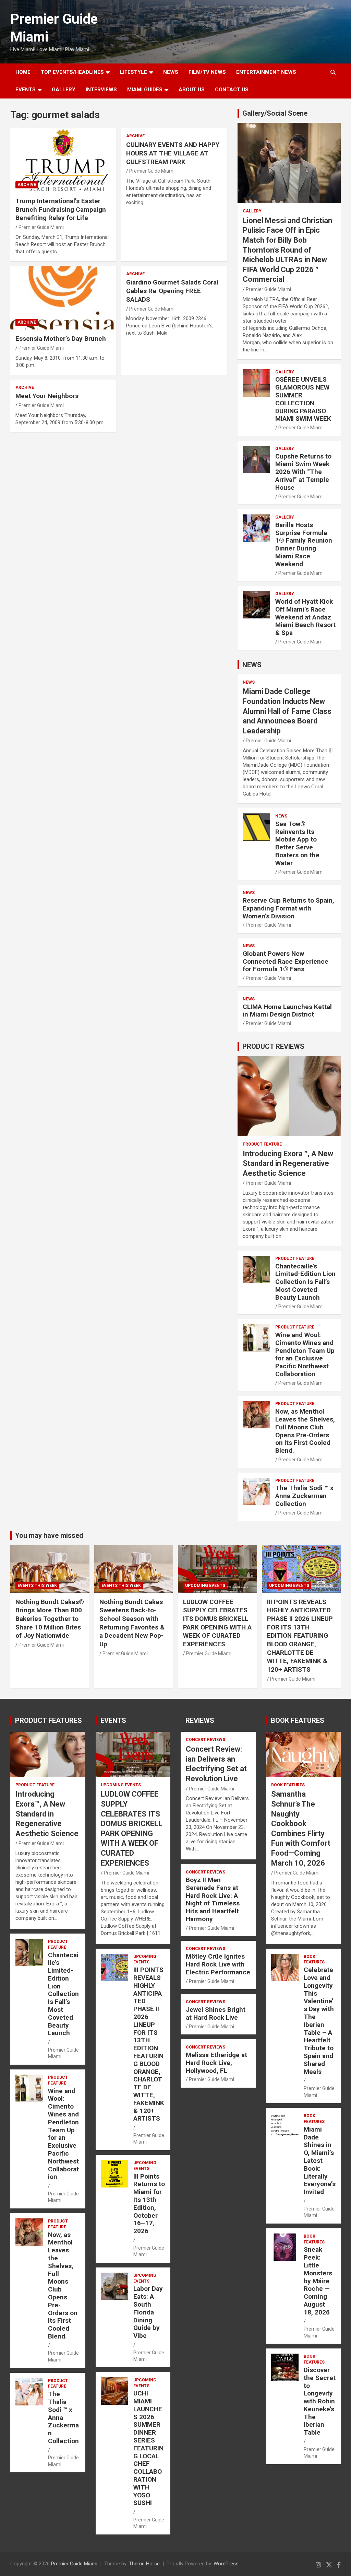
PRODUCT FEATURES (49, 1720)
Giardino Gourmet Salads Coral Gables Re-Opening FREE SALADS (172, 291)
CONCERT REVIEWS (205, 1740)
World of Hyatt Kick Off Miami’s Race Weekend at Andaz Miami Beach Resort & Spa (305, 617)
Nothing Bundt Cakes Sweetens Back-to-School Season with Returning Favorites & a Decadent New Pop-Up (132, 1623)
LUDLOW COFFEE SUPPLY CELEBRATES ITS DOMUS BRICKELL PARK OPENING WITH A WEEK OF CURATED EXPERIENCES (217, 1623)
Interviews (101, 90)
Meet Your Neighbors (47, 396)
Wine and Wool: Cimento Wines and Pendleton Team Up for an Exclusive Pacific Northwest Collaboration (305, 1354)
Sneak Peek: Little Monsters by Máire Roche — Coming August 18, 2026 (318, 2281)
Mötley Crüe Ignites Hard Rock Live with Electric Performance (218, 1964)
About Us (192, 90)
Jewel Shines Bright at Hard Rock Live (216, 2014)
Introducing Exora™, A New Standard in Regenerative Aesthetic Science (288, 1163)
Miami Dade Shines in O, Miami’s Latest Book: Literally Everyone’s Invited (320, 2161)
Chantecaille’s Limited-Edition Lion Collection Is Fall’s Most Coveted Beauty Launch (305, 1282)
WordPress (226, 2564)
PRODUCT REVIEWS (273, 1046)
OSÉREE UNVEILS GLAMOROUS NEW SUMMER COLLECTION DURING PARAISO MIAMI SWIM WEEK (303, 399)
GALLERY (64, 90)
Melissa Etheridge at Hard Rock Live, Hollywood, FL (216, 2063)
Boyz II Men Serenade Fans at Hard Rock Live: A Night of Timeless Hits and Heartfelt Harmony (213, 1899)
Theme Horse (144, 2564)
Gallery (252, 211)
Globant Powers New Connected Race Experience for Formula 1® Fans (286, 961)
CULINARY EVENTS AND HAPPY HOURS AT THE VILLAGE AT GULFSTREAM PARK (173, 153)
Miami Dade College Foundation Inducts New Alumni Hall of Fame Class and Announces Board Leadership (287, 711)
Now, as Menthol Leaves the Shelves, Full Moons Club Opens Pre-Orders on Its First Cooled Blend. (305, 1431)
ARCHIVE (27, 185)
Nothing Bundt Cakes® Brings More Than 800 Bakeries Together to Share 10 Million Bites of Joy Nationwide (50, 1619)
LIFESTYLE (134, 72)
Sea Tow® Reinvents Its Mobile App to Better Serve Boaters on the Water (297, 843)
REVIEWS (200, 1720)
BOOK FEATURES (298, 1720)
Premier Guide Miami (41, 227)
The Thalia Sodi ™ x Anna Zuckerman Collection (304, 1496)
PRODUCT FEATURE (262, 1144)
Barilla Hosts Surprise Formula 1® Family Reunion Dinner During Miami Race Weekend (304, 544)
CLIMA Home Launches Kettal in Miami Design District (287, 1011)
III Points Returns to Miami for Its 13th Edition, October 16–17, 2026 (149, 2204)
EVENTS (26, 90)
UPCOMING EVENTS (205, 1586)
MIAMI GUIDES (145, 90)
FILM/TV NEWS (207, 72)
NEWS (171, 72)
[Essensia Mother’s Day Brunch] (63, 298)
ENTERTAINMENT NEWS (266, 72)
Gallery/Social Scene (275, 113)
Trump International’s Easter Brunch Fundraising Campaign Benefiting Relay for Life (61, 209)
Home (23, 72)
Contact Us (232, 90)
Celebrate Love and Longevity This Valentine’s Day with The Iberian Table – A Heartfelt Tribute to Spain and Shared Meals (319, 2021)
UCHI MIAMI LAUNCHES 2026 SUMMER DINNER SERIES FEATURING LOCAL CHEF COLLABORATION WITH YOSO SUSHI (148, 2448)
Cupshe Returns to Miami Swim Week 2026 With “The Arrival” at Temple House (303, 472)
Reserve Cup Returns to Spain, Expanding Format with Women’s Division (288, 908)
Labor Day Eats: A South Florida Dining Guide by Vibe (148, 2312)
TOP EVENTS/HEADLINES (72, 72)
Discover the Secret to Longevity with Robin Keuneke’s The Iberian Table (320, 2401)
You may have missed (49, 1535)
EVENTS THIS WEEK (37, 1586)
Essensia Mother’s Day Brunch (61, 339)
